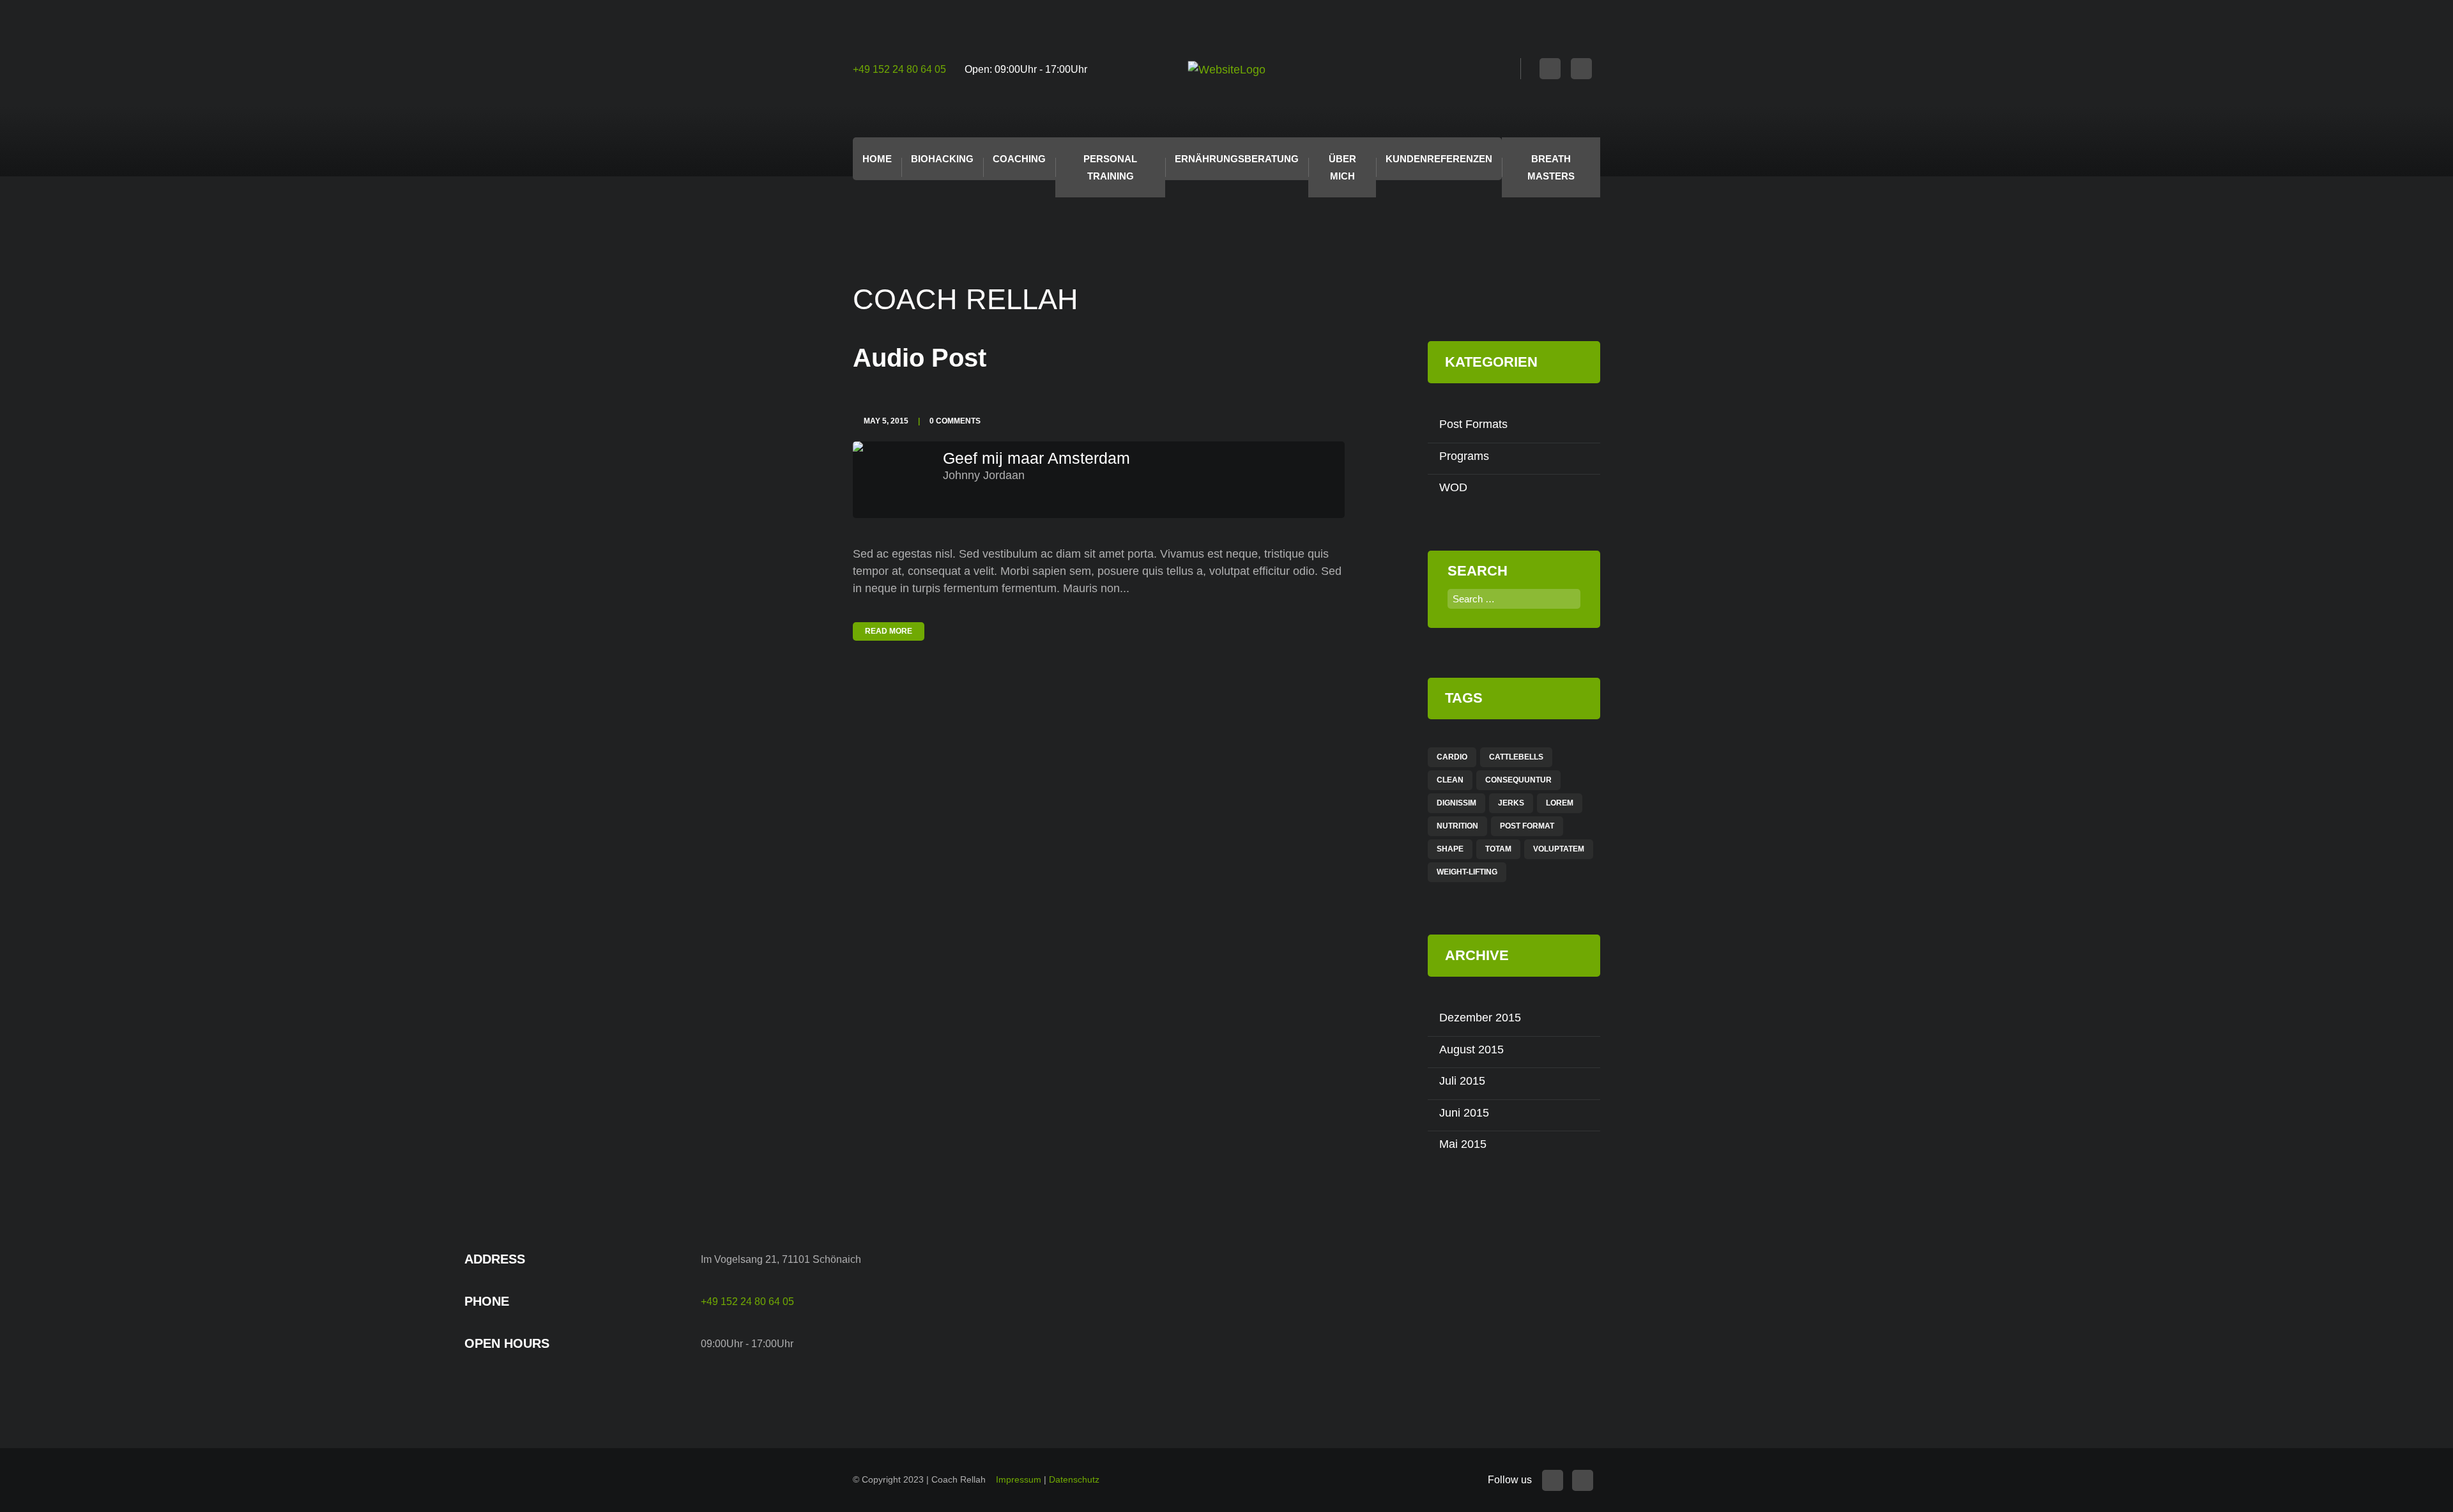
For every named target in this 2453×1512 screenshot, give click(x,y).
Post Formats (1473, 424)
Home (877, 159)
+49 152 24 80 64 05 (899, 69)
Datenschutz (1074, 1479)
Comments (955, 421)
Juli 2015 (1462, 1081)
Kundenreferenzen (1439, 159)
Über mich (1342, 167)
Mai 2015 (1463, 1144)
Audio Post (920, 358)
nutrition (1457, 826)
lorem (1560, 803)
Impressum (1019, 1479)
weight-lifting (1467, 872)
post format (1527, 826)
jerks (1511, 803)
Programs (1464, 456)
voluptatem (1559, 849)
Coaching (1019, 159)
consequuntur (1518, 780)
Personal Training (1110, 167)
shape (1450, 849)
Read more (889, 631)
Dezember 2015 (1480, 1018)
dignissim (1456, 803)
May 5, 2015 (886, 421)
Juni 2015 (1464, 1113)
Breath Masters (1551, 167)
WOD (1453, 487)
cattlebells (1516, 757)
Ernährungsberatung (1237, 159)
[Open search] (1506, 70)
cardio (1452, 757)
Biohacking (942, 159)
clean (1450, 780)
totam (1498, 849)
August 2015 (1471, 1050)
